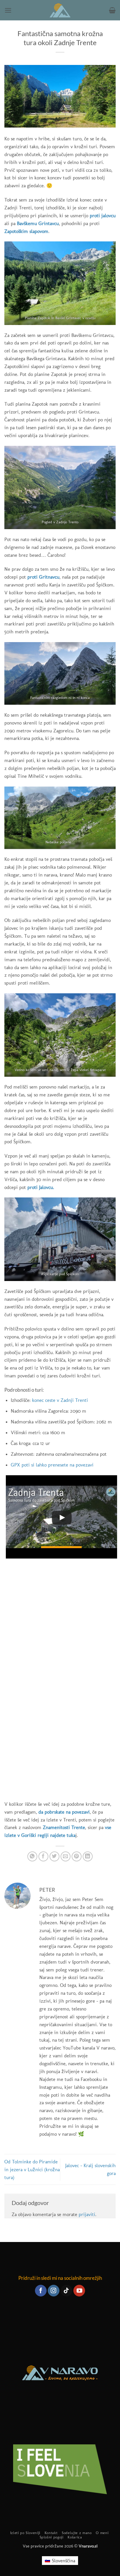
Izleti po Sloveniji (25, 2533)
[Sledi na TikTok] (66, 2291)
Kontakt (51, 2533)
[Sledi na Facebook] (41, 2291)
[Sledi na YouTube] (79, 2291)
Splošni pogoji (52, 2537)
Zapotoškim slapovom (26, 231)
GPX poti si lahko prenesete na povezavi (52, 1465)
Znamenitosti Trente (64, 1827)
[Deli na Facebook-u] (44, 1857)
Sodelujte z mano (77, 2533)
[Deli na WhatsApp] (32, 1857)
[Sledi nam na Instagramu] (54, 2291)
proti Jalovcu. (41, 1187)
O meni (102, 2533)
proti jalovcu (103, 215)
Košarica (75, 2537)
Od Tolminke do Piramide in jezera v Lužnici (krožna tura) (32, 2169)
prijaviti (87, 2214)
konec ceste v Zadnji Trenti (60, 1400)
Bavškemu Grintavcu (38, 223)
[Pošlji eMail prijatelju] (66, 1857)
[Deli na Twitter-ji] (55, 1857)
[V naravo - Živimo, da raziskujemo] (60, 10)
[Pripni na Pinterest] (77, 1857)
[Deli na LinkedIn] (88, 1857)
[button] (8, 10)
